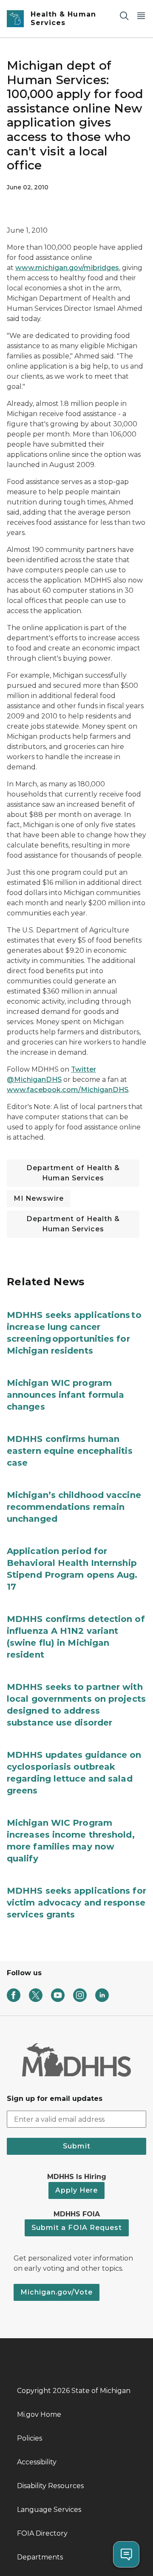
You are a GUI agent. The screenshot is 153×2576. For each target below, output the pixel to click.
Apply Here (76, 2190)
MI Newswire (39, 1198)
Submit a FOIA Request (77, 2228)
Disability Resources (50, 2486)
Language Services (49, 2510)
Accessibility (37, 2462)
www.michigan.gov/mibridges (67, 268)
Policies (30, 2438)
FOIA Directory (42, 2533)
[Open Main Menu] (141, 15)
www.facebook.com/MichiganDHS (68, 1090)
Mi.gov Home (39, 2414)
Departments (40, 2557)
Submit (77, 2146)
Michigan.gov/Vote (57, 2292)
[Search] (124, 15)
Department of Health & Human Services (73, 1173)
